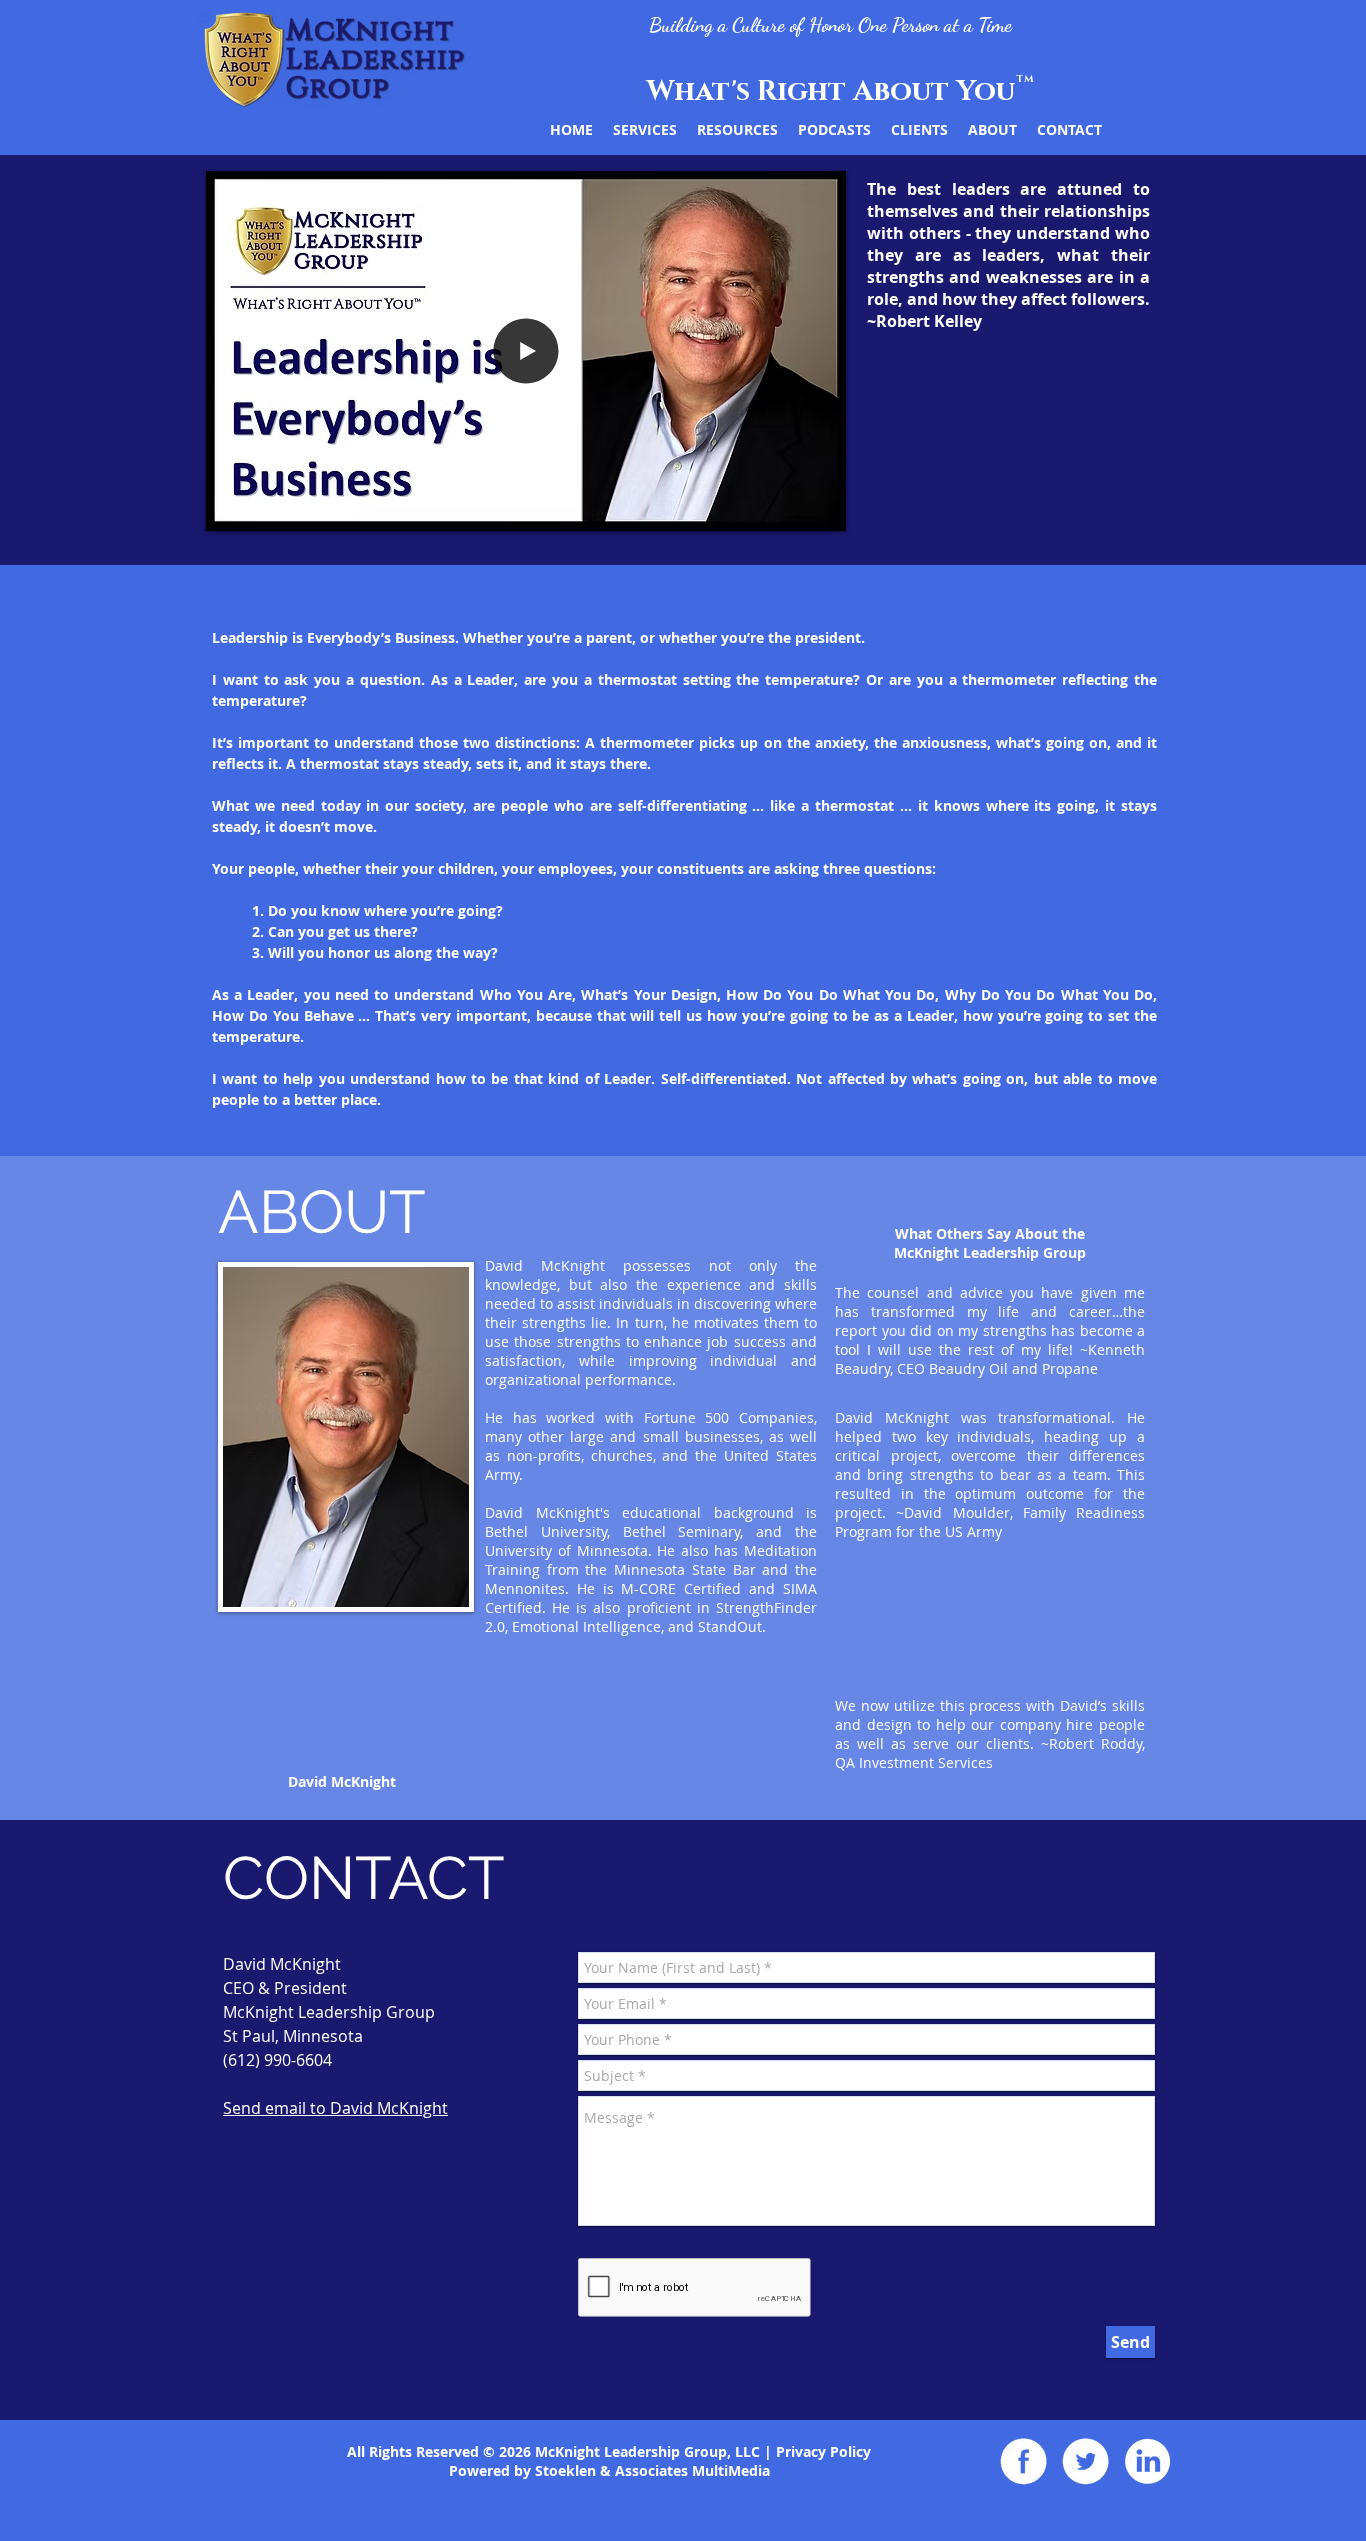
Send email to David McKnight (335, 2108)
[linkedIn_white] (1148, 2461)
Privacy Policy (823, 2451)
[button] (526, 507)
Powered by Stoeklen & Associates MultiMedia (609, 2470)
